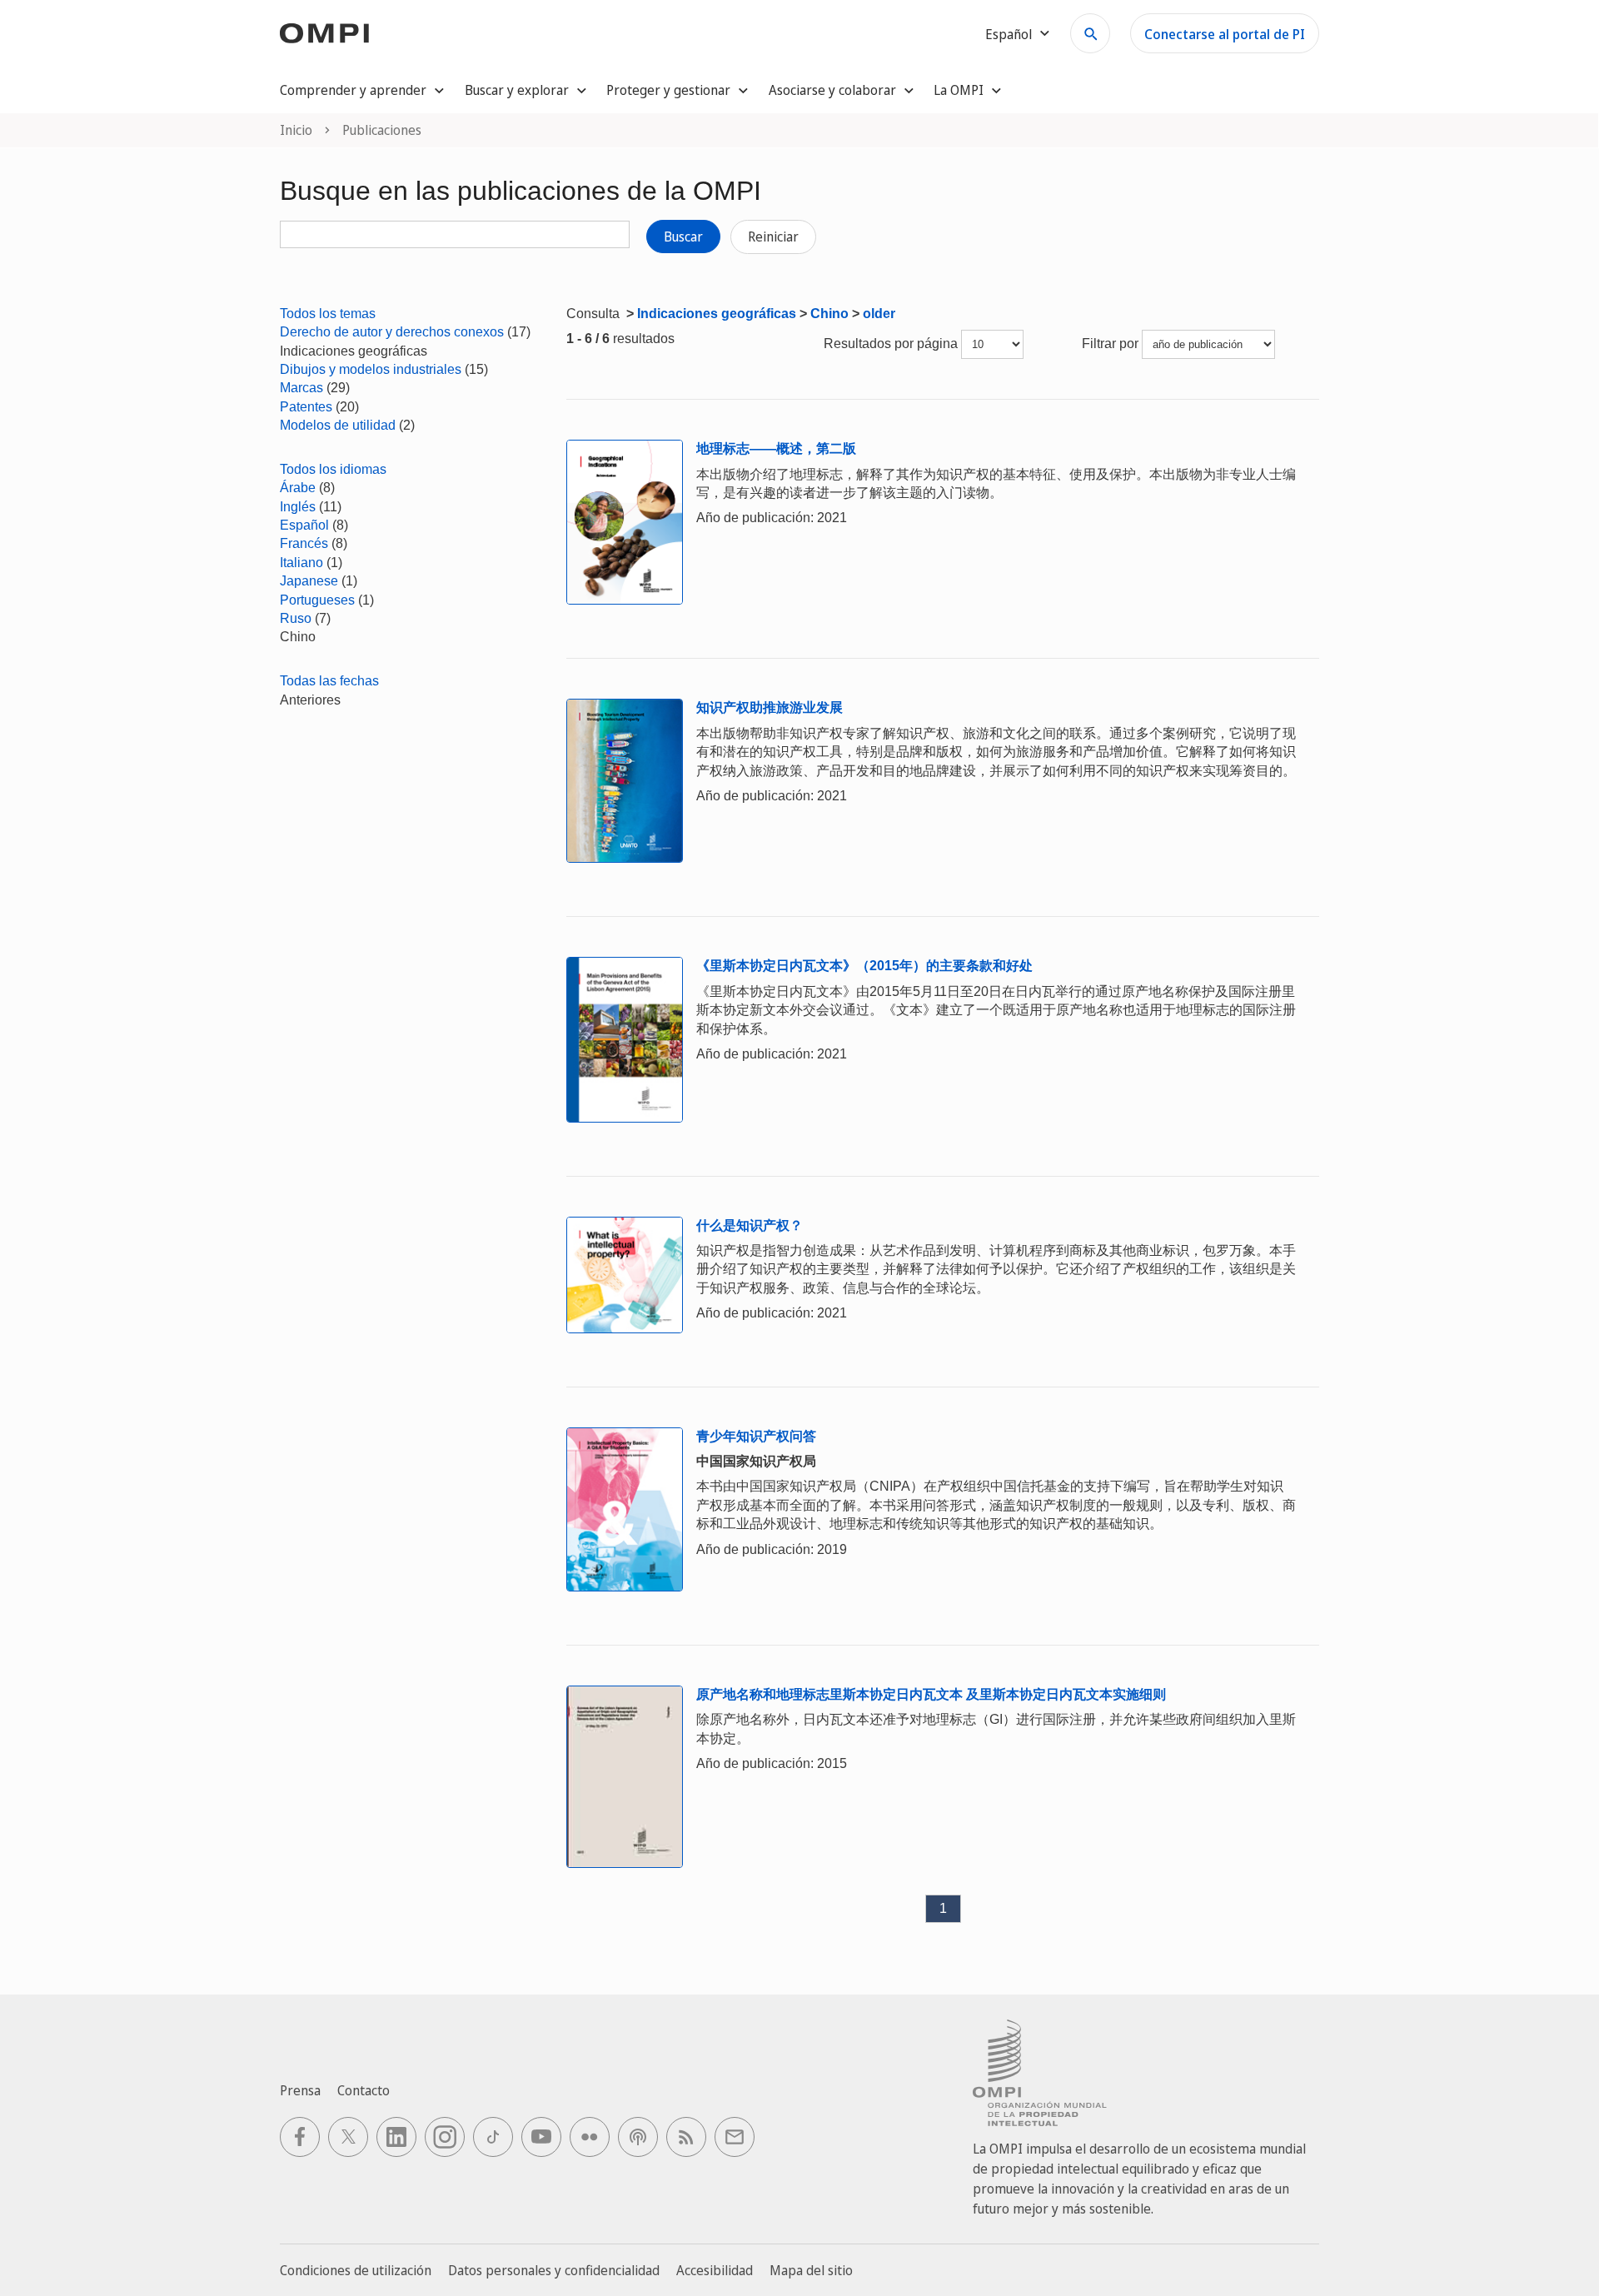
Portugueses (317, 600)
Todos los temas (328, 314)
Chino (829, 314)
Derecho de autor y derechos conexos (392, 332)
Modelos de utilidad (338, 425)
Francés (304, 543)
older (879, 314)
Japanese (309, 581)
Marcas (301, 388)
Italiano (301, 563)
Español (304, 525)
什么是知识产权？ (750, 1225)
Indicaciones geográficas (717, 314)
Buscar (683, 237)
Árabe (298, 488)
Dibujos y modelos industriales (371, 369)
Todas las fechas (329, 681)
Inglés (298, 507)
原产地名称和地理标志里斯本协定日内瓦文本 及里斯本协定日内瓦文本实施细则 (931, 1694)
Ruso (296, 618)
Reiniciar (773, 237)
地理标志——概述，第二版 (776, 448)
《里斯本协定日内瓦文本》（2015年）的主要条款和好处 (864, 966)
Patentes (306, 407)
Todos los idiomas (333, 469)
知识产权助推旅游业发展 (770, 707)
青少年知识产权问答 (756, 1436)
